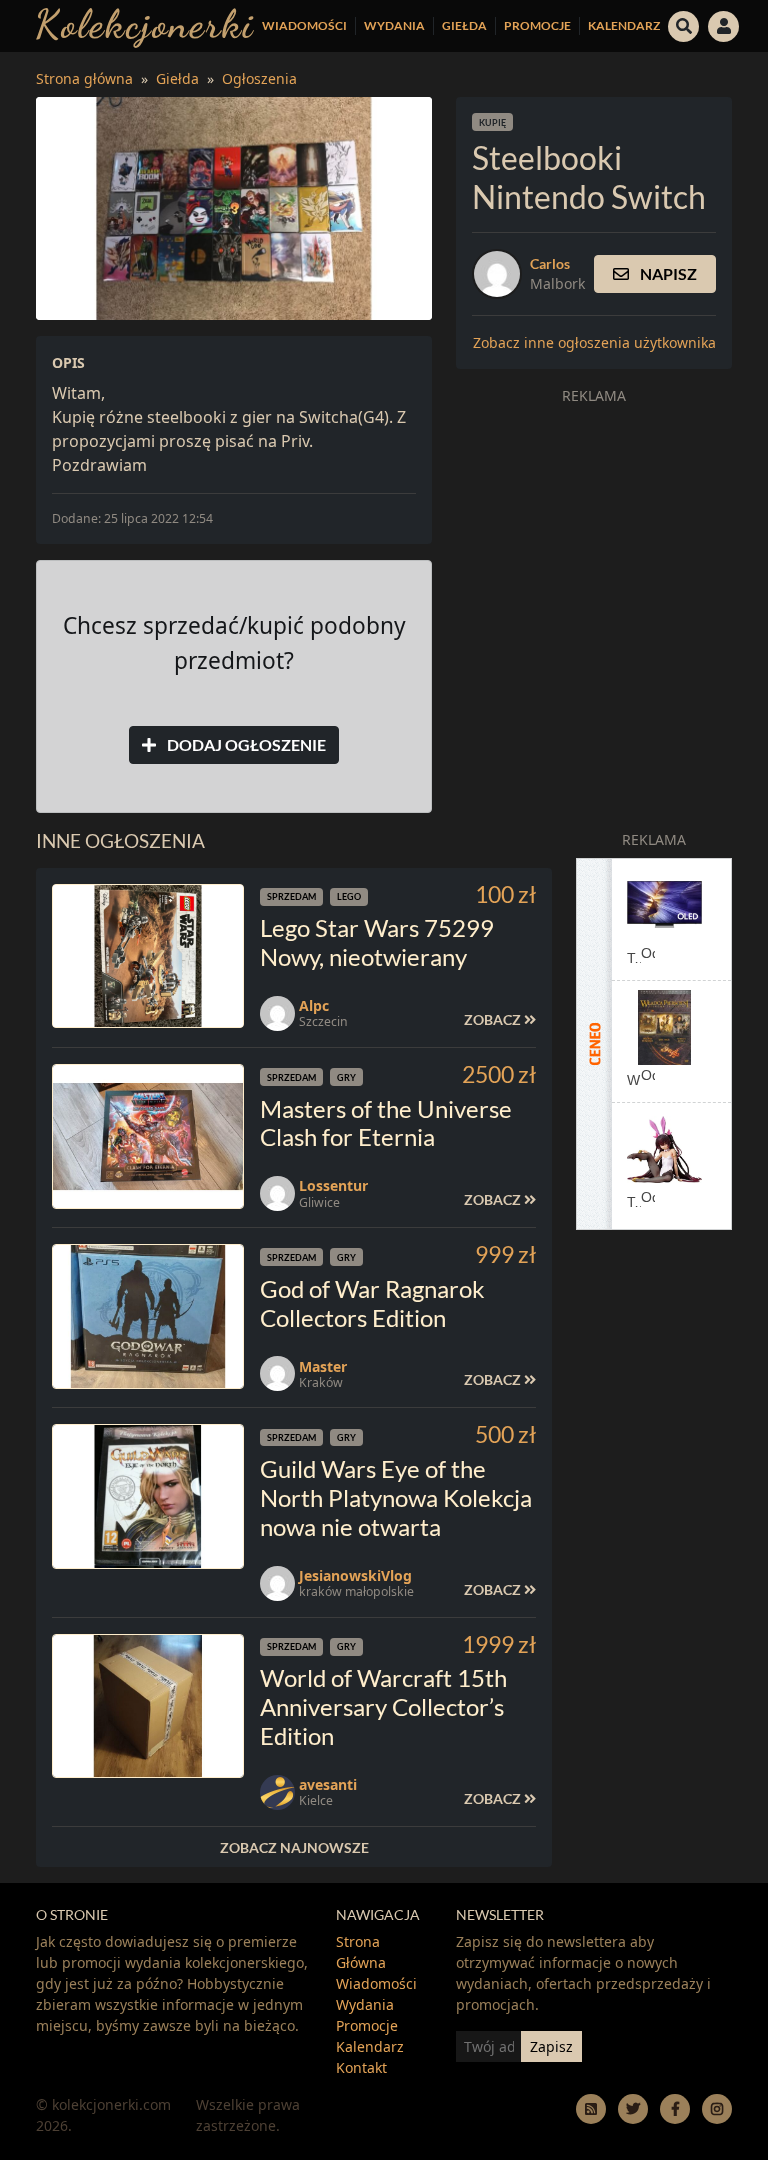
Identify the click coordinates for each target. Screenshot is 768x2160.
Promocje (537, 25)
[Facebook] (675, 2108)
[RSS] (591, 2108)
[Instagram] (717, 2108)
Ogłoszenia (259, 78)
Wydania (394, 25)
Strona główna (84, 78)
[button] (684, 24)
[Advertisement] (594, 539)
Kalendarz (624, 25)
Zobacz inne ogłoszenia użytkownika (594, 342)
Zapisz (551, 2046)
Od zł (648, 952)
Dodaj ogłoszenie (245, 744)
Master (323, 1366)
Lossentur (333, 1185)
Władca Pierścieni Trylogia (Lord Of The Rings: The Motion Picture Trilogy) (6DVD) (634, 1080)
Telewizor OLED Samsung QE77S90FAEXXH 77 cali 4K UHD (634, 958)
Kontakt (361, 2067)
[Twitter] (633, 2108)
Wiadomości (304, 25)
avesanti (328, 1784)
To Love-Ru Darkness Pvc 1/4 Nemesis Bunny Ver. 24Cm (634, 1202)
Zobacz (494, 1019)
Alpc (314, 1005)
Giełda (464, 25)
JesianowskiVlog (355, 1575)
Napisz (667, 273)
